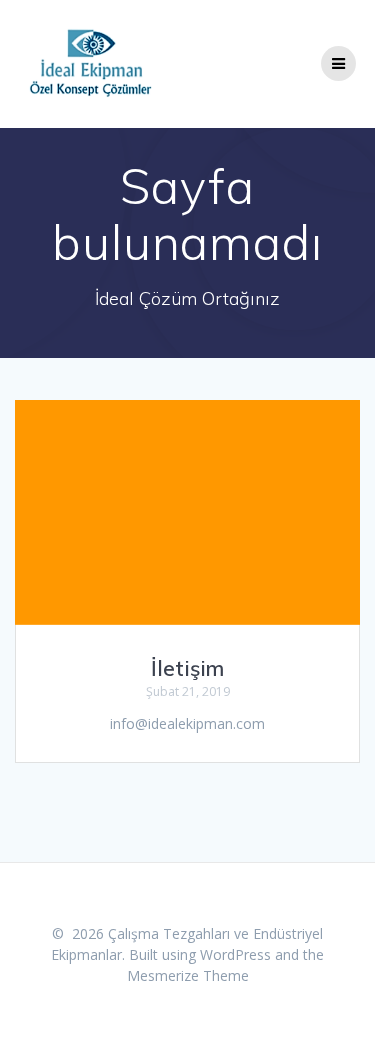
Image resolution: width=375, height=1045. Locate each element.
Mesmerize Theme (188, 975)
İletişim (187, 668)
